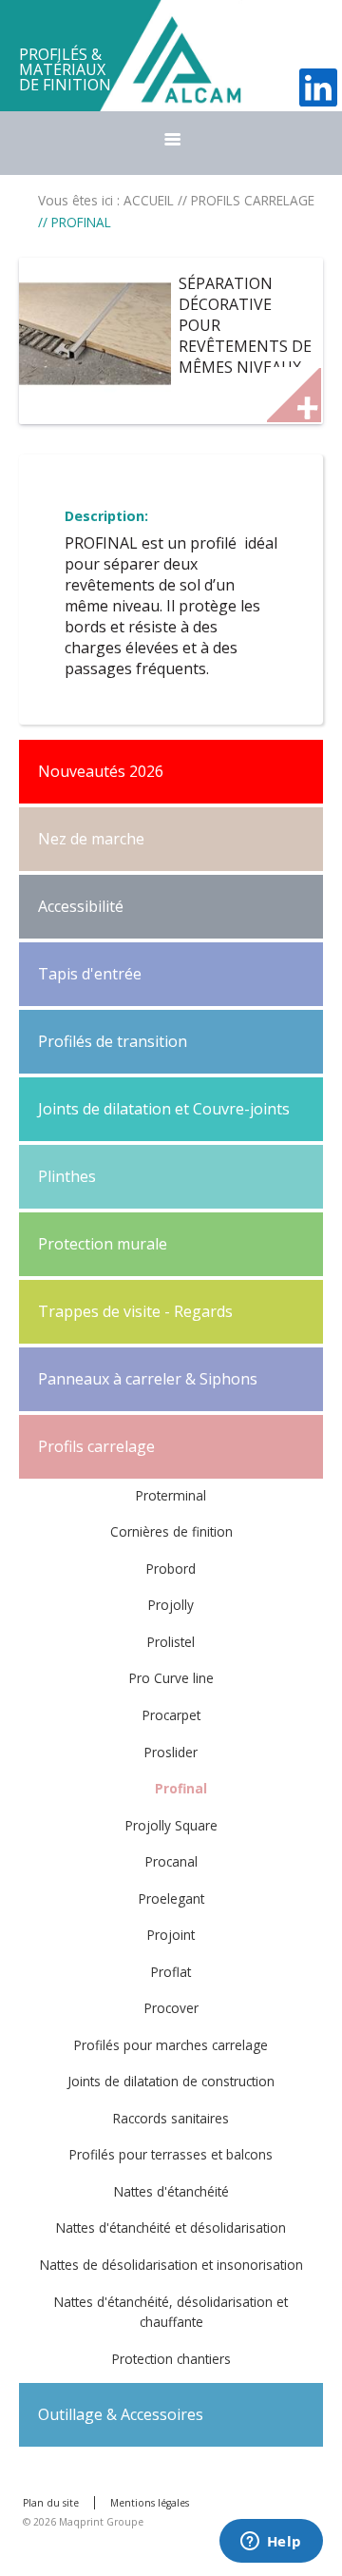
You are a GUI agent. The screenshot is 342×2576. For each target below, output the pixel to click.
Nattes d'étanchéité (171, 2191)
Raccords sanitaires (171, 2118)
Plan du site (51, 2503)
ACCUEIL (149, 200)
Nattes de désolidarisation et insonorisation (171, 2265)
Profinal (181, 1788)
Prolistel (171, 1642)
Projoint (171, 1935)
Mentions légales (150, 2503)
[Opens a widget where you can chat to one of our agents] (271, 2543)
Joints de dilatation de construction (171, 2081)
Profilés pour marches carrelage (171, 2045)
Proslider (171, 1752)
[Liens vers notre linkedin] (318, 87)
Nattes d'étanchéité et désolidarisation (171, 2227)
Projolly (171, 1605)
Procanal (171, 1861)
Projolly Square (171, 1825)
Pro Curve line (171, 1678)
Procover (171, 2008)
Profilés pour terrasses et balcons (171, 2154)
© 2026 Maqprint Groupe (83, 2522)
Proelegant (171, 1898)
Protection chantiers (171, 2359)
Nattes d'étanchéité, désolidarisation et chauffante (171, 2312)
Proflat (171, 1972)
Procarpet (171, 1715)
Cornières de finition (171, 1531)
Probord (171, 1569)
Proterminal (171, 1495)
